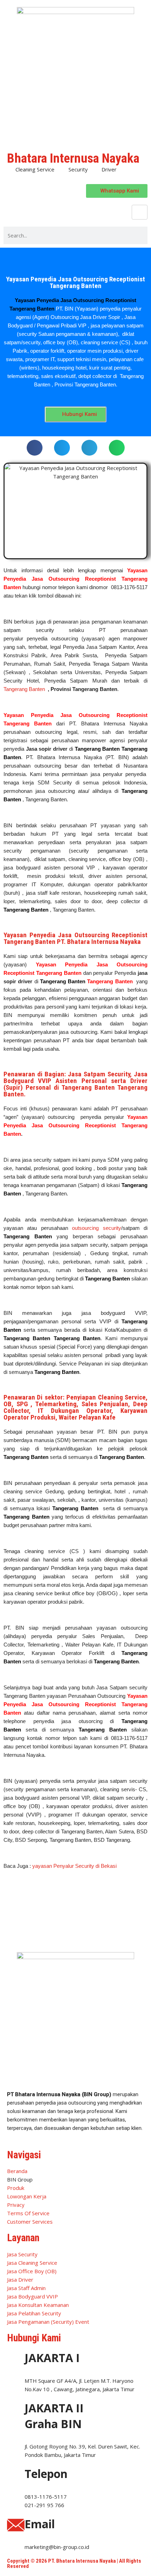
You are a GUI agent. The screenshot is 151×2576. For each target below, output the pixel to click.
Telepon (46, 2474)
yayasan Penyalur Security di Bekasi (74, 1866)
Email (40, 2524)
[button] (35, 448)
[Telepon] (16, 2475)
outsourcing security (96, 1228)
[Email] (16, 2525)
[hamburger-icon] (140, 212)
